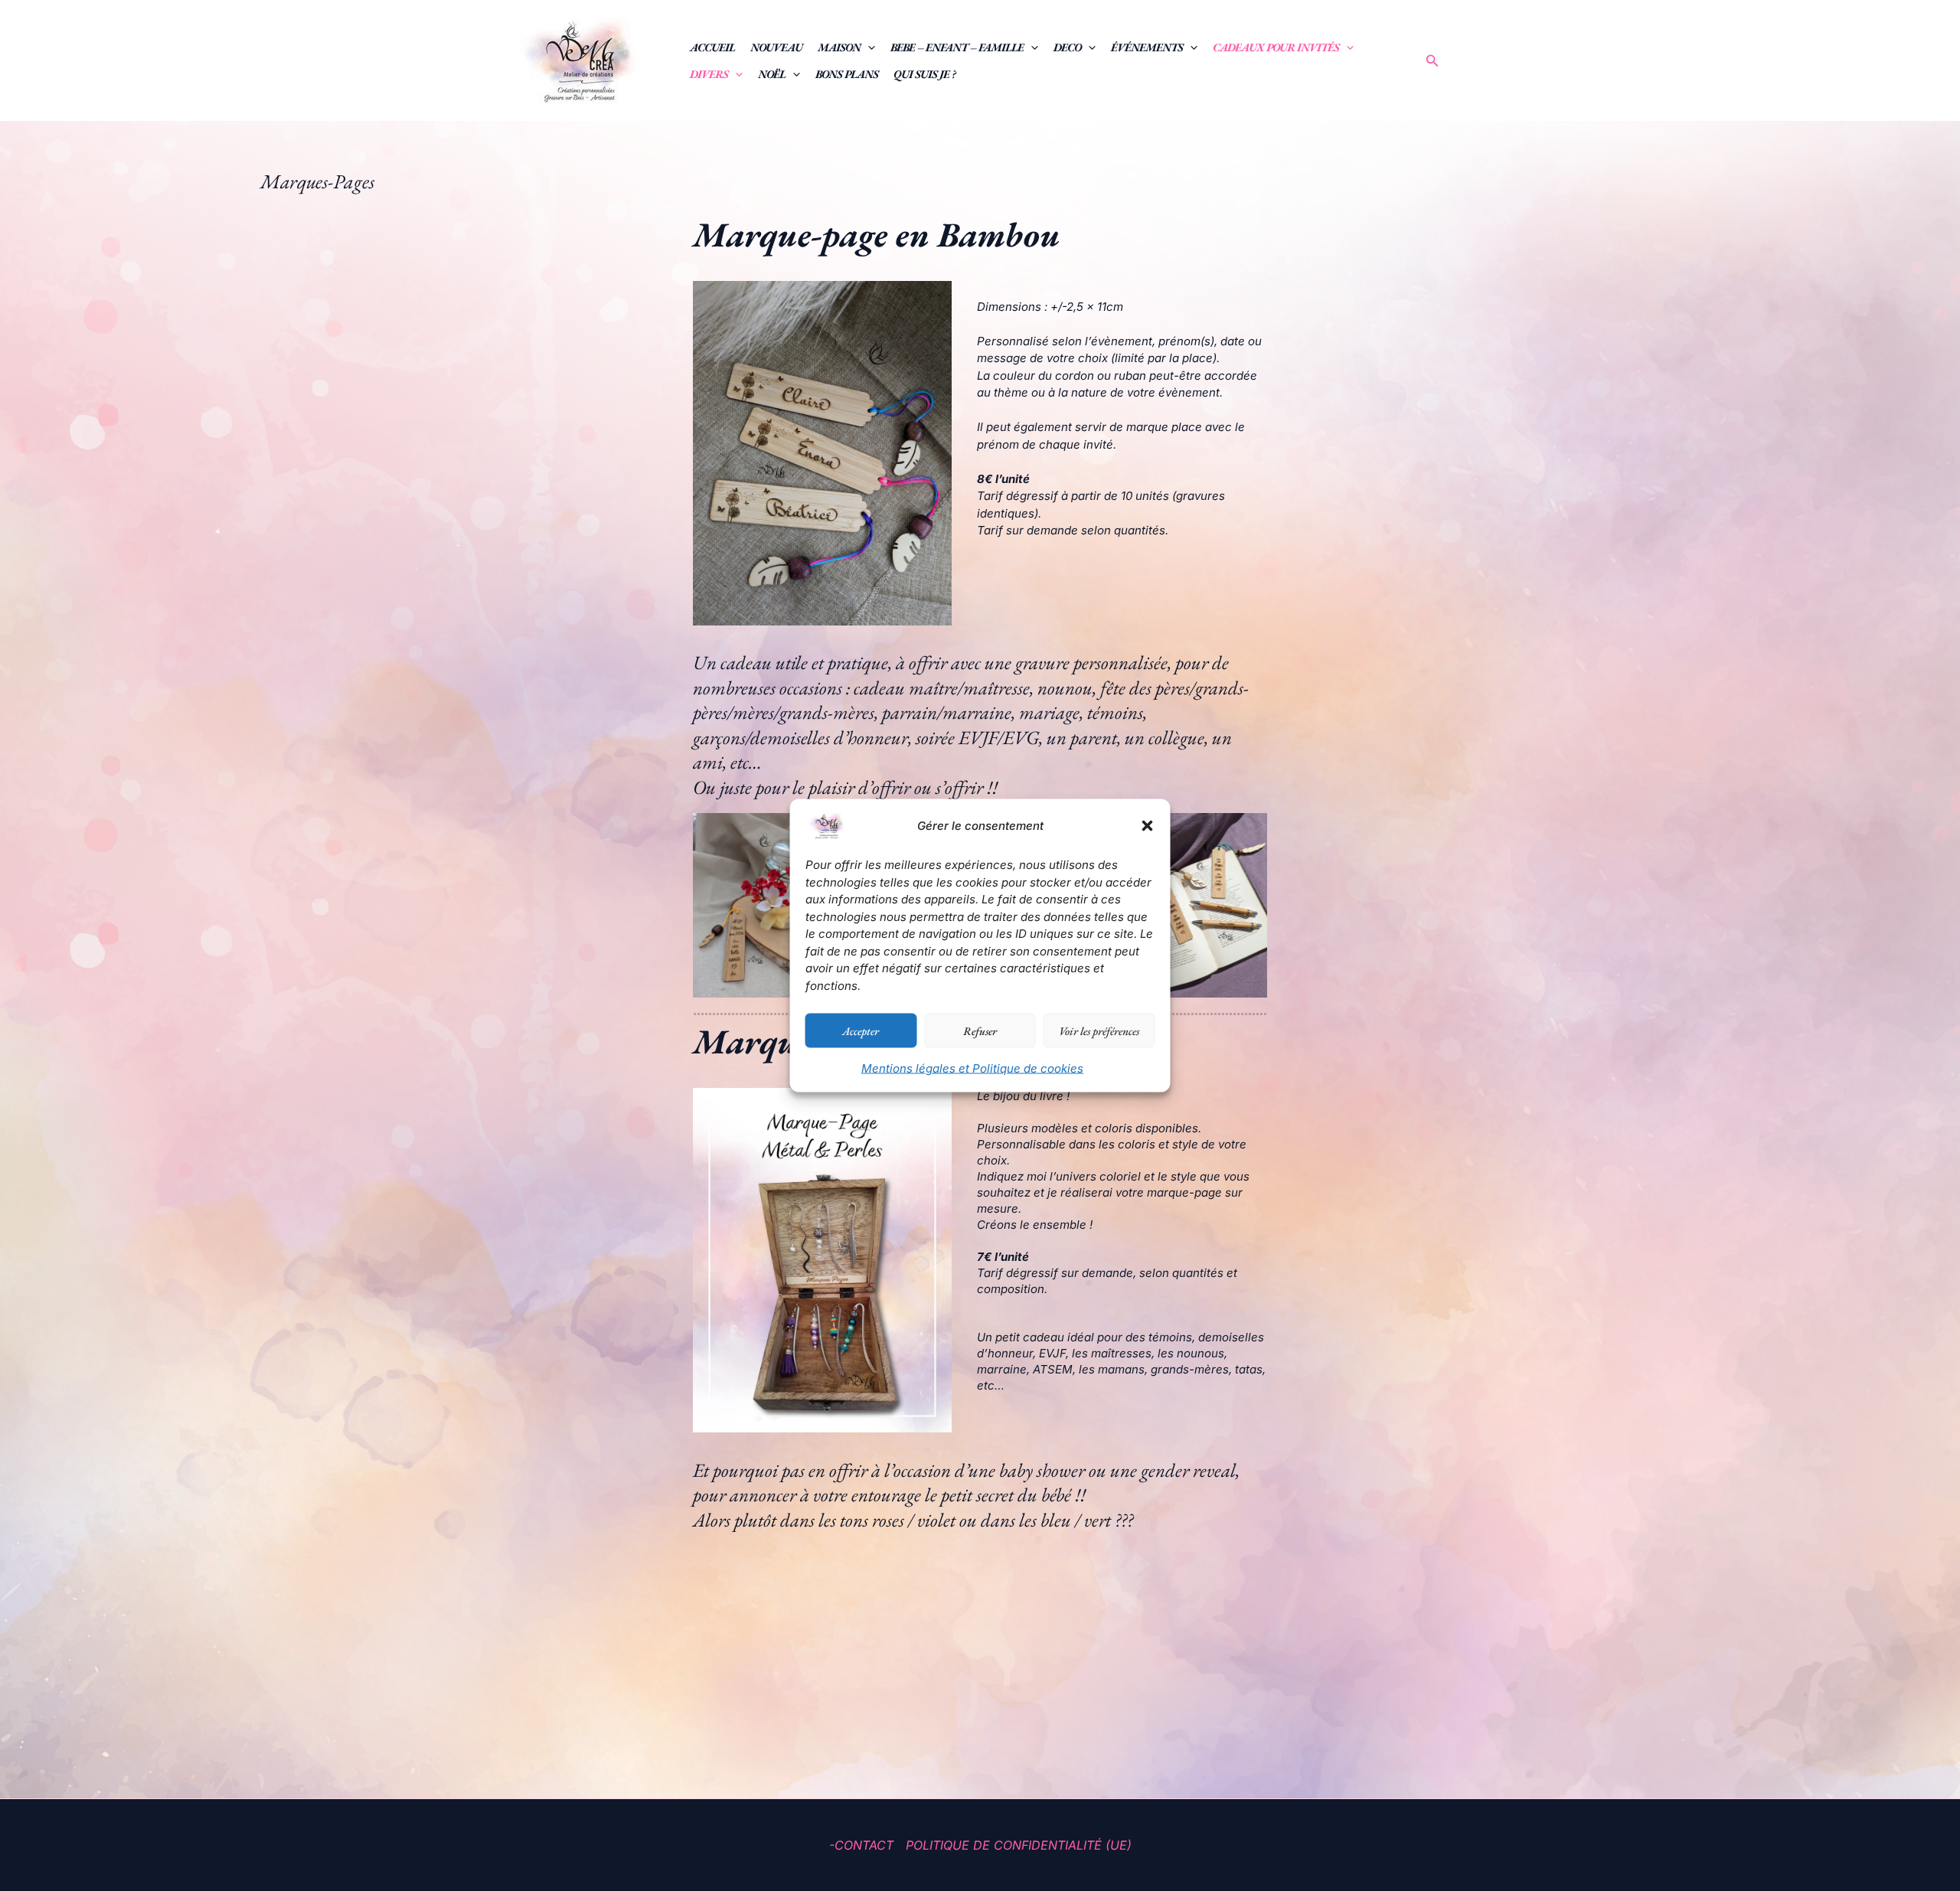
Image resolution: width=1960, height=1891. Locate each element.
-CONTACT (861, 1845)
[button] (1148, 826)
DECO (1067, 47)
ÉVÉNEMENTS (1147, 47)
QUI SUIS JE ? (924, 74)
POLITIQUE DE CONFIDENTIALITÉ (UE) (1019, 1845)
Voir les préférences (1099, 1030)
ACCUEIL (712, 47)
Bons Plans (847, 74)
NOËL (772, 74)
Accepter (861, 1030)
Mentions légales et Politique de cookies (972, 1068)
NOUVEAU (776, 47)
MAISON (839, 47)
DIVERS (709, 74)
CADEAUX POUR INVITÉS (1276, 47)
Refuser (980, 1030)
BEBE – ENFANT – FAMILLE (957, 47)
